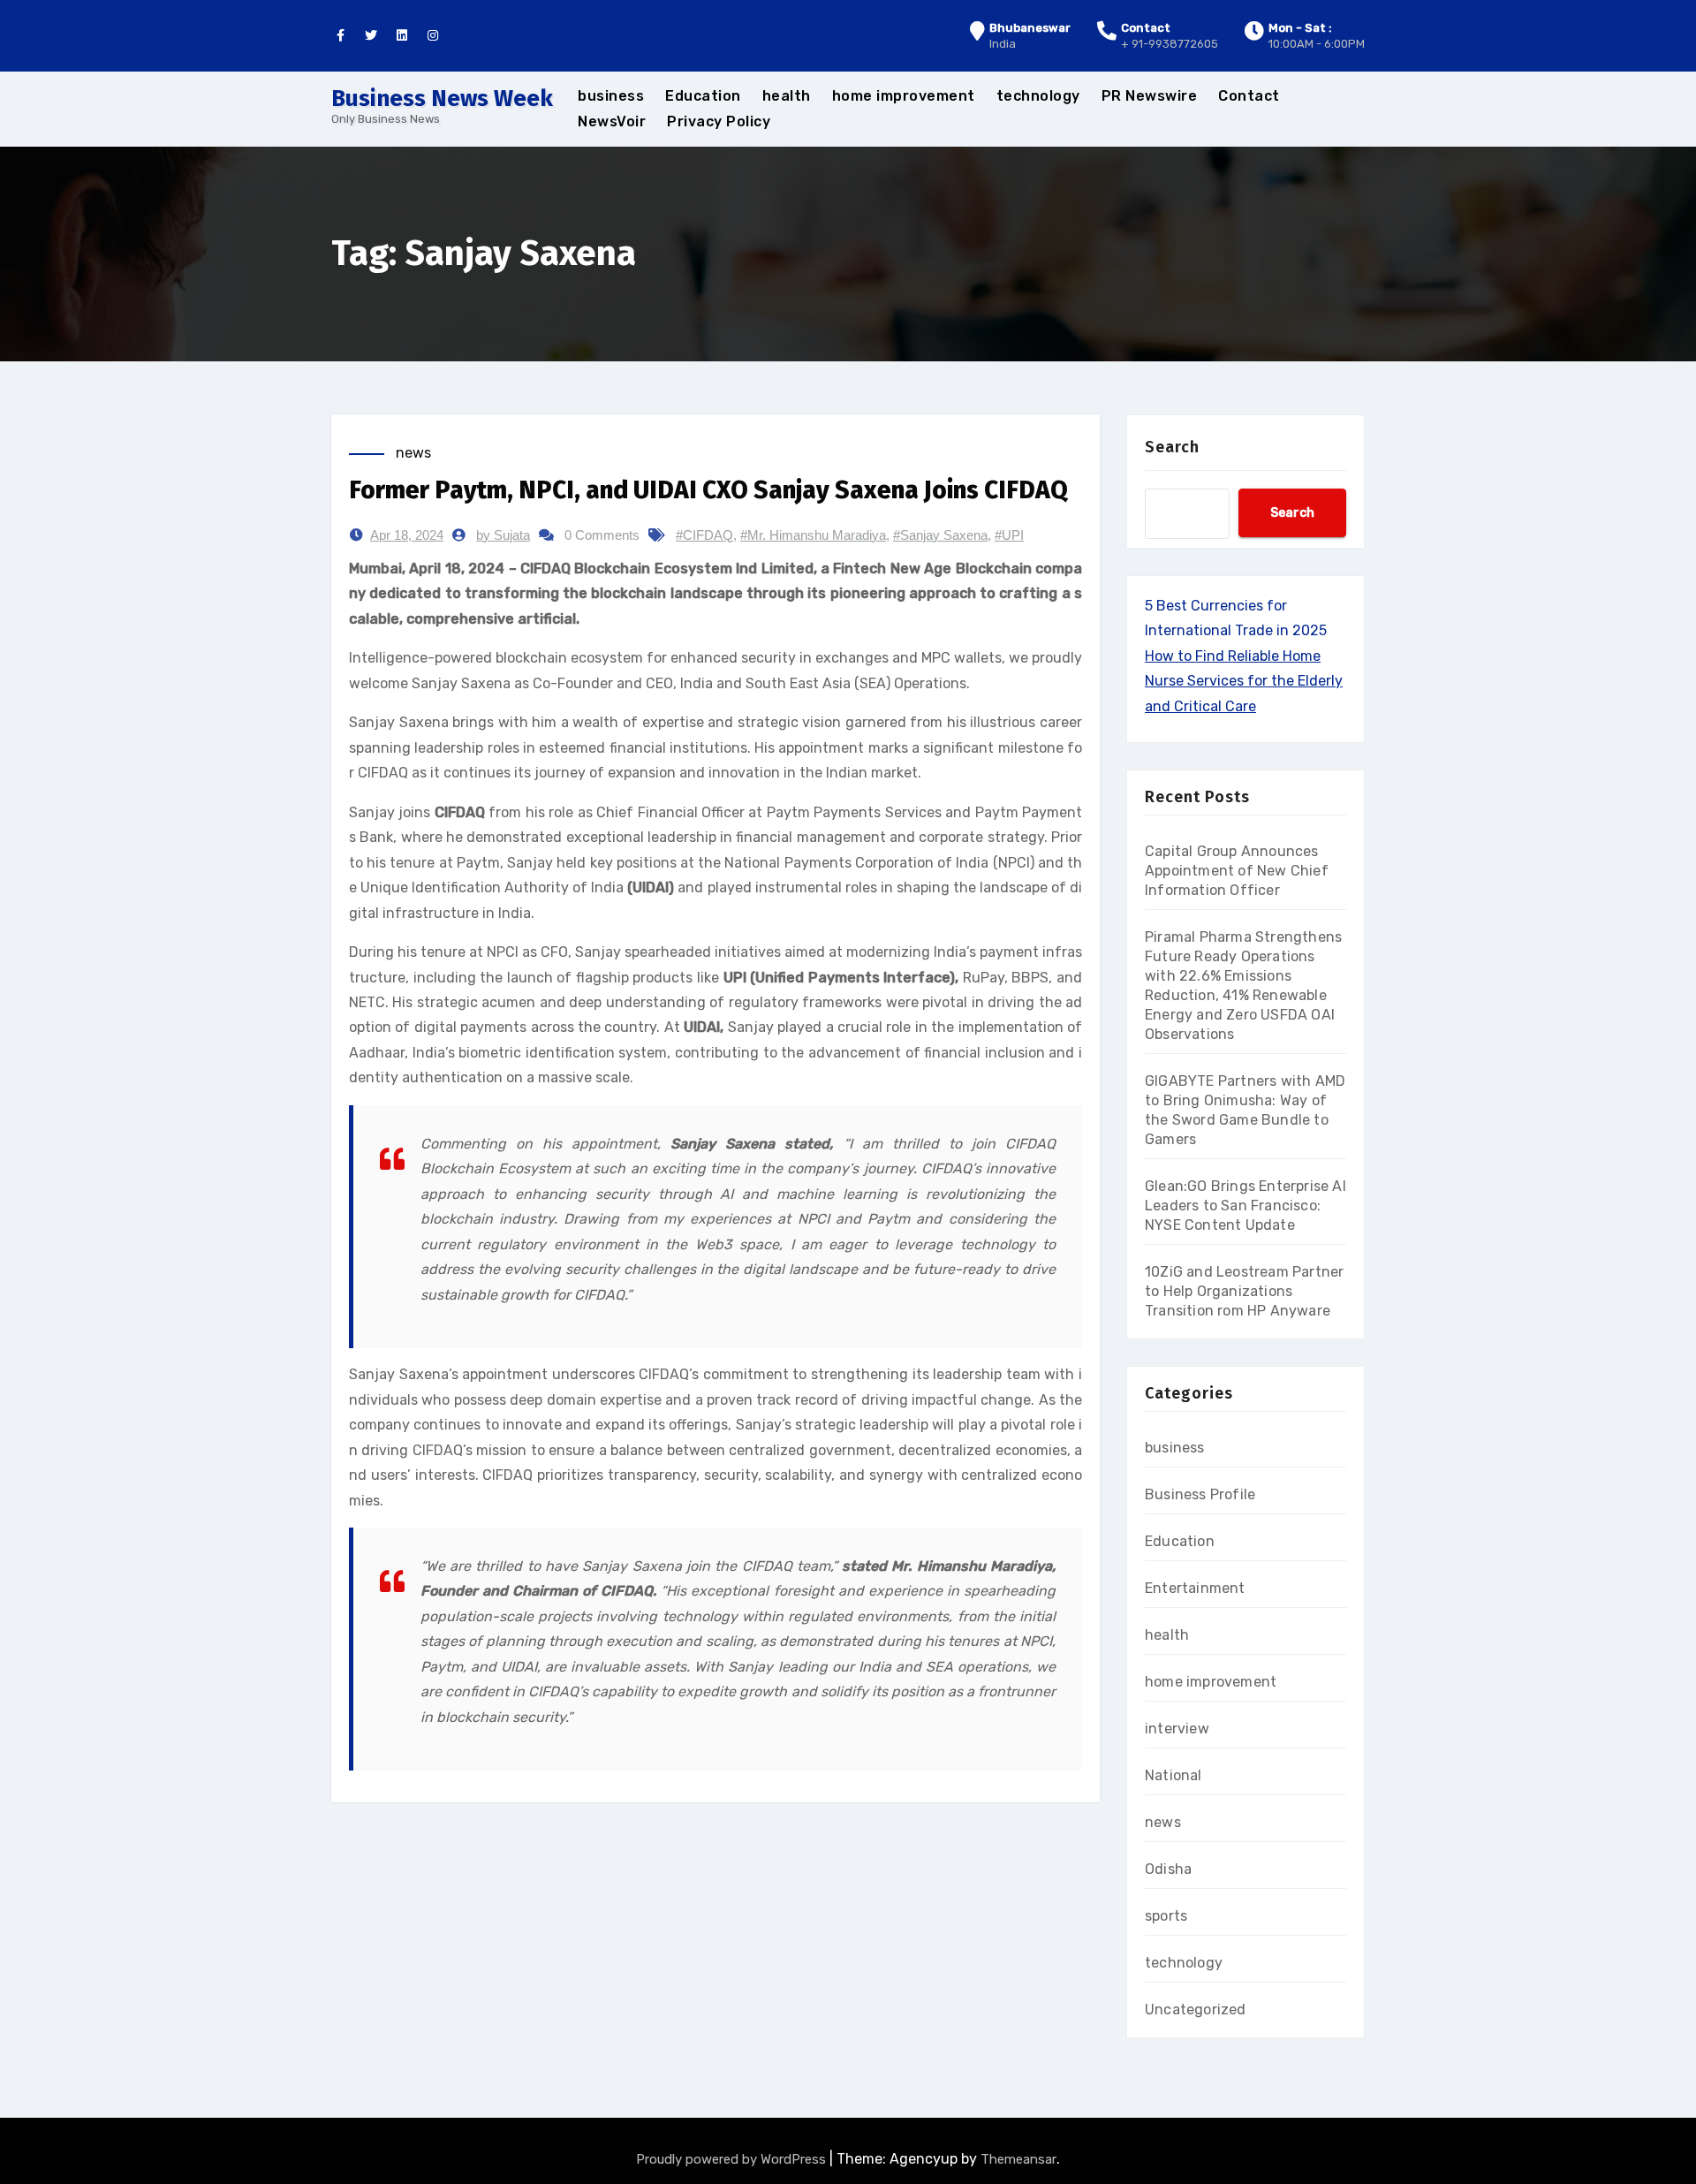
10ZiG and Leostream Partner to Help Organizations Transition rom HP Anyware (1244, 1291)
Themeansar (1018, 2159)
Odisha (1168, 1869)
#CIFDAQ (704, 535)
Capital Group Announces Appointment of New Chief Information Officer (1237, 871)
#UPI (1009, 535)
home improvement (904, 96)
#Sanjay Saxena (940, 535)
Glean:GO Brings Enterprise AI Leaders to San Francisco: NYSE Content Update (1245, 1206)
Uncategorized (1196, 2010)
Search (1172, 447)
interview (1177, 1729)
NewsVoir (612, 121)
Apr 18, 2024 (407, 535)
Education (703, 96)
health (787, 96)
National (1174, 1775)
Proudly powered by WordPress (733, 2159)
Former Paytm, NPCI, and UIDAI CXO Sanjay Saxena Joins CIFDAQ (708, 490)
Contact (1249, 96)
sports (1166, 1916)
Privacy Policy (719, 121)
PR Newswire (1150, 96)
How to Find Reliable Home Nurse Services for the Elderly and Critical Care (1244, 681)
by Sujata (503, 535)
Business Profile (1200, 1494)
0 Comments (602, 535)
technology (1038, 96)
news (413, 453)
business (611, 96)
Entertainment (1195, 1588)
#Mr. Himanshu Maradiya (813, 535)
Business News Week (442, 99)
